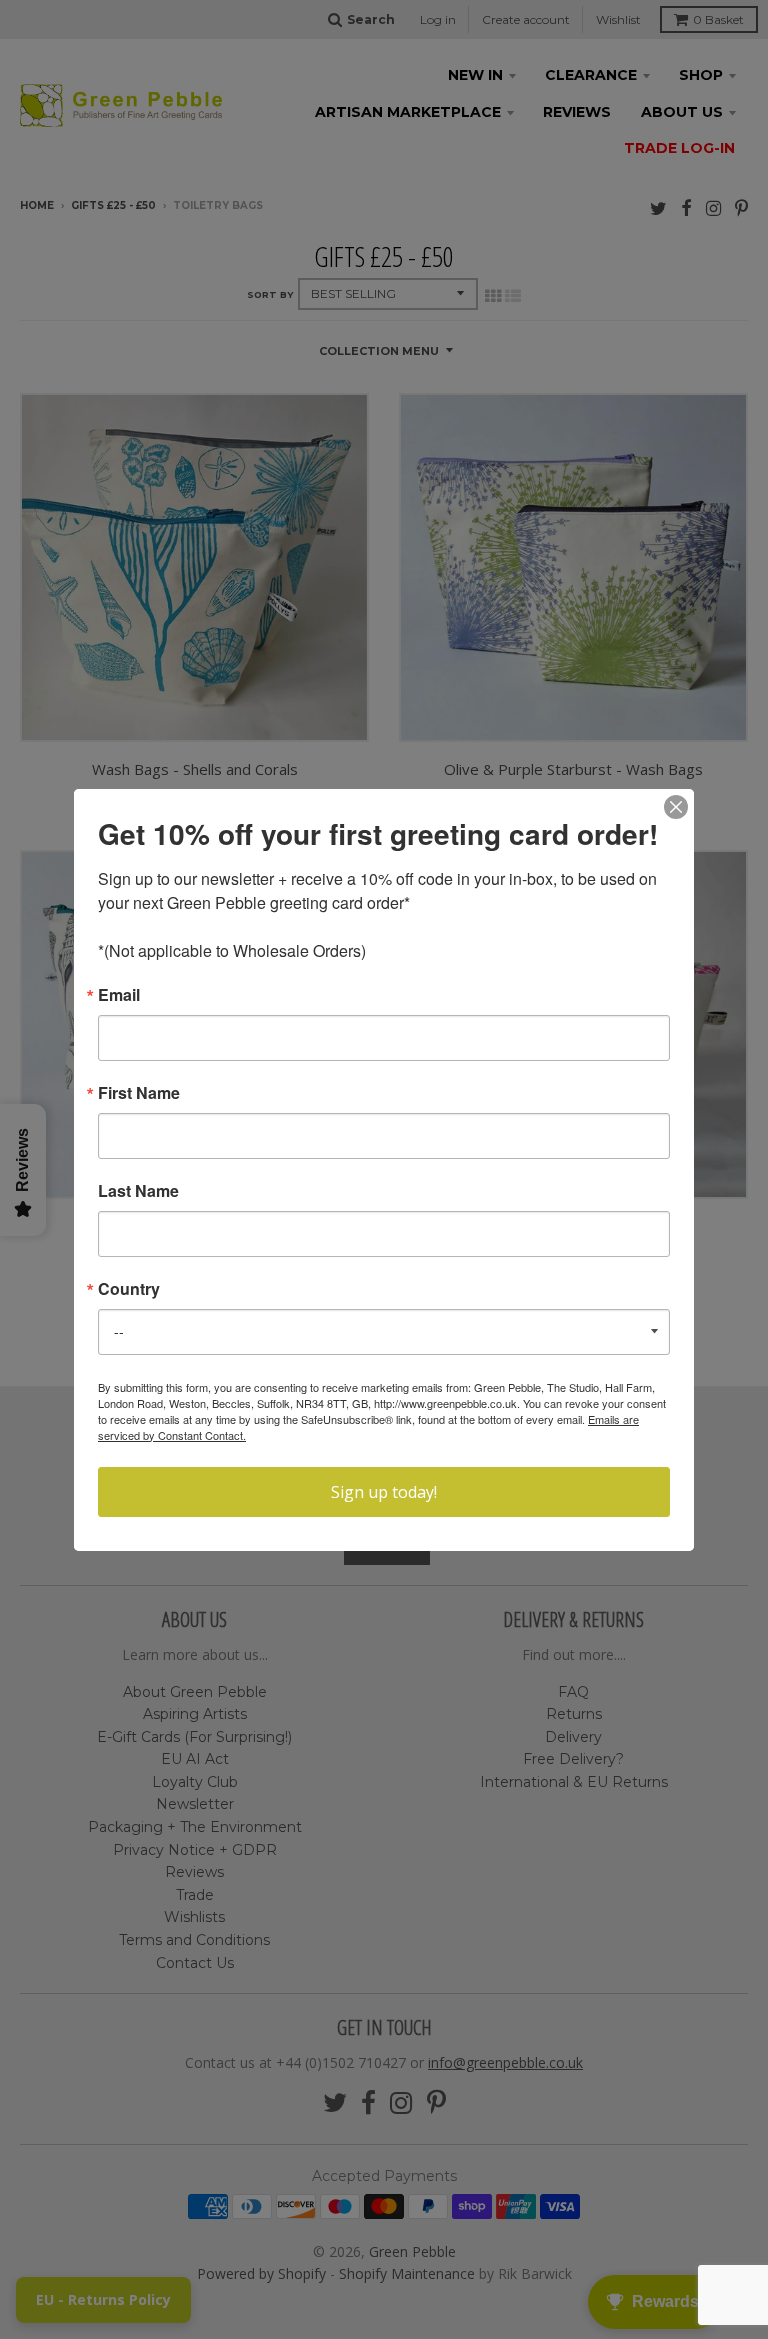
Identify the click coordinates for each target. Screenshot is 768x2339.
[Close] (676, 807)
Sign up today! (384, 1492)
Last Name (138, 1191)
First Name (139, 1093)
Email (119, 995)
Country (129, 1289)
